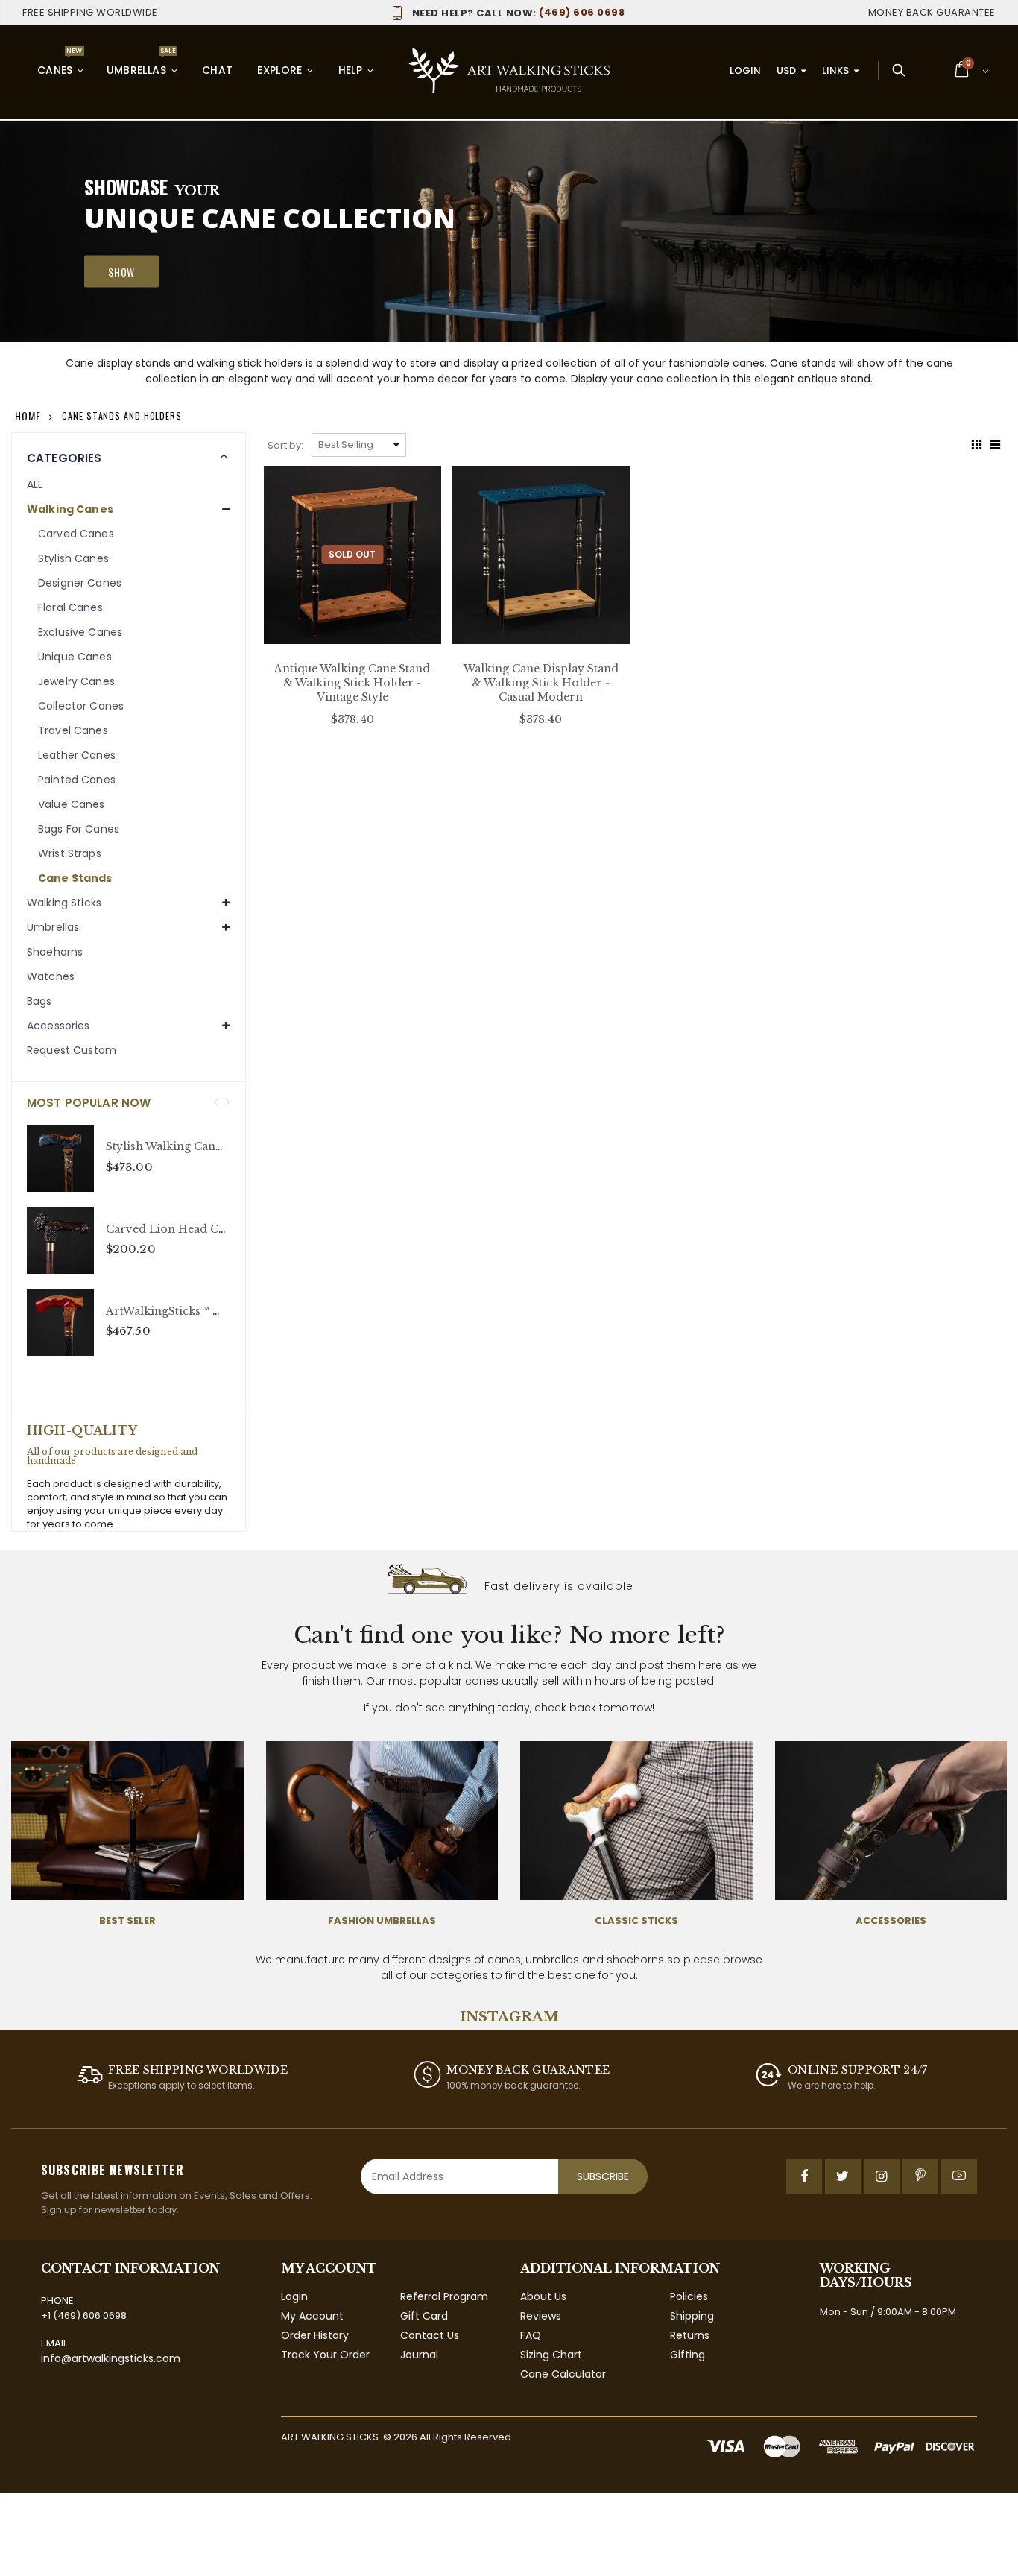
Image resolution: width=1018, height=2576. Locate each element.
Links (835, 70)
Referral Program (444, 2296)
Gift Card (424, 2316)
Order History (315, 2335)
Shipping (692, 2316)
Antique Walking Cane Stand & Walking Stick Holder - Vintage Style (352, 683)
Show (121, 272)
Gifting (687, 2355)
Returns (690, 2335)
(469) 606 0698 (518, 12)
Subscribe (603, 2176)
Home (28, 416)
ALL (35, 484)
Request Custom (72, 1050)
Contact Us (430, 2335)
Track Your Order (325, 2355)
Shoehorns (55, 952)
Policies (689, 2296)
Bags (39, 1001)
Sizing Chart (551, 2355)
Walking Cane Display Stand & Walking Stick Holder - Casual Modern (541, 683)
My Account (312, 2316)
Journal (419, 2355)
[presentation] (216, 1103)
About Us (543, 2296)
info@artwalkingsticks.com (111, 2358)
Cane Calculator (563, 2374)
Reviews (541, 2316)
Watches (51, 976)
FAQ (531, 2335)
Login (745, 70)
